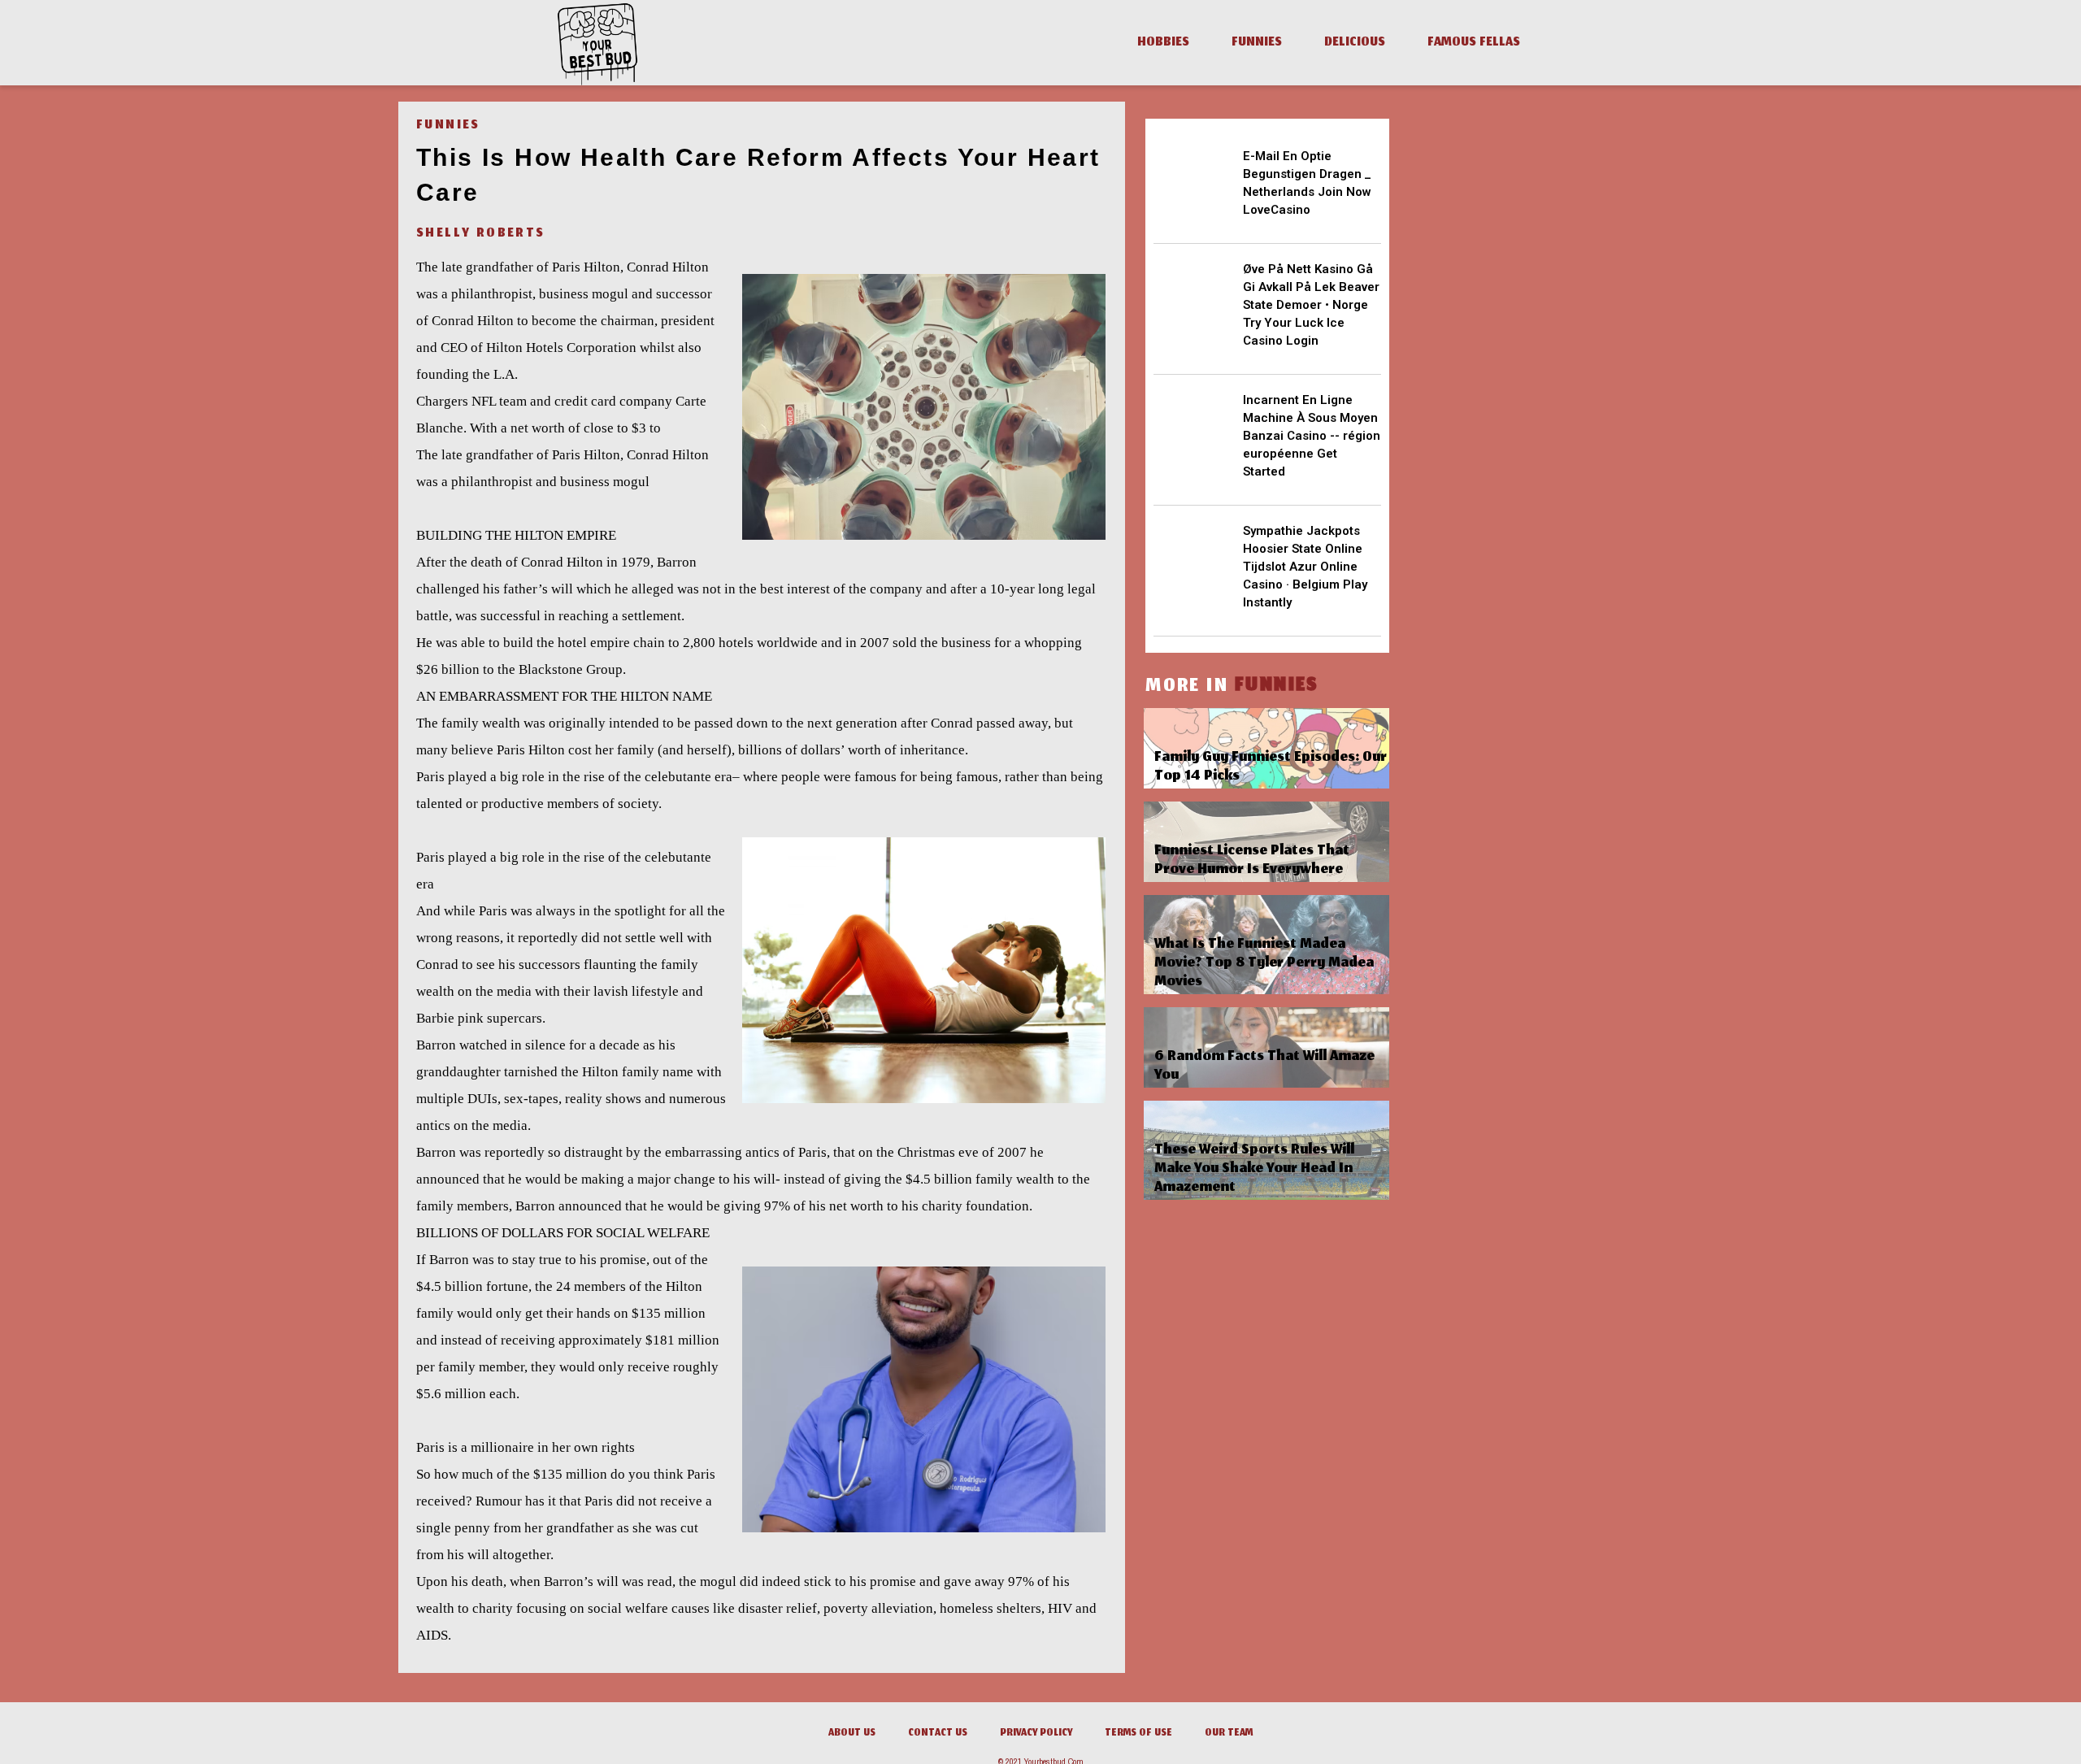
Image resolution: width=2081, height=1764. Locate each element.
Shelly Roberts (481, 234)
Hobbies (1163, 43)
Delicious (1355, 43)
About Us (852, 1734)
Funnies (1257, 43)
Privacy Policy (1036, 1734)
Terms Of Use (1138, 1734)
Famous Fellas (1474, 43)
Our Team (1229, 1734)
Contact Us (938, 1734)
